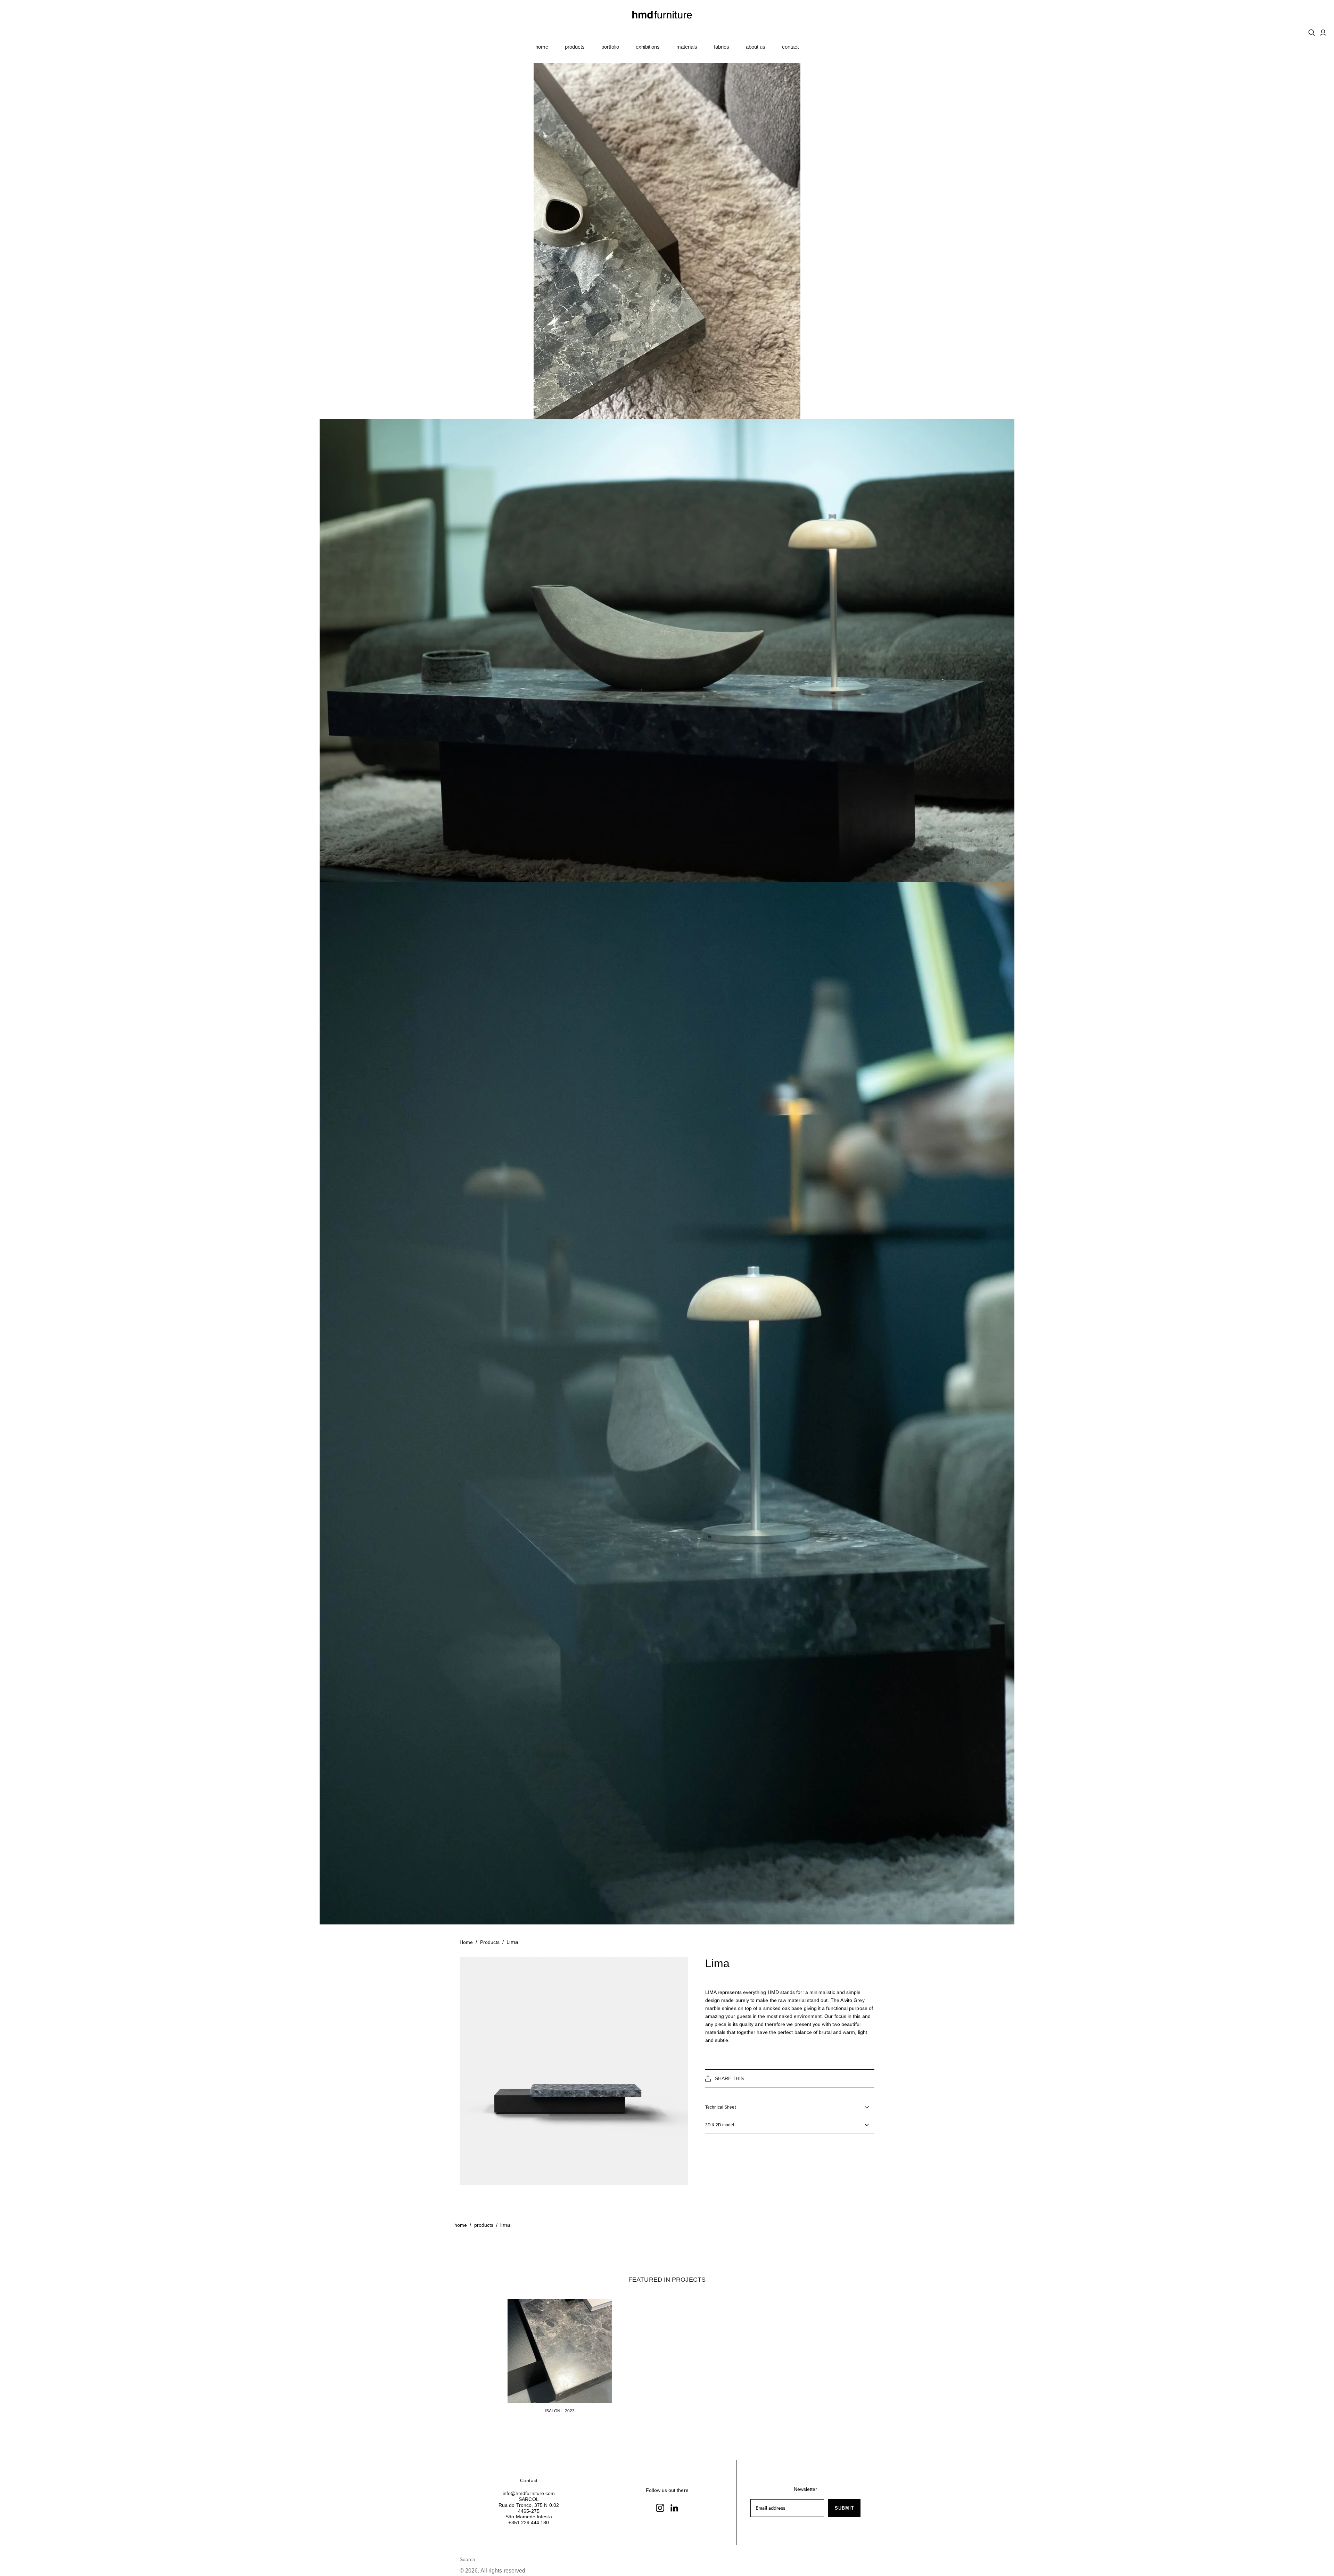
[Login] (1323, 33)
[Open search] (1312, 33)
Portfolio (610, 47)
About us (756, 47)
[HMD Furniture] (667, 15)
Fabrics (722, 47)
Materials (687, 47)
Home (542, 47)
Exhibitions (648, 47)
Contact (790, 47)
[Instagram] (660, 2508)
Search (467, 2559)
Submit (844, 2508)
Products (575, 47)
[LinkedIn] (674, 2508)
